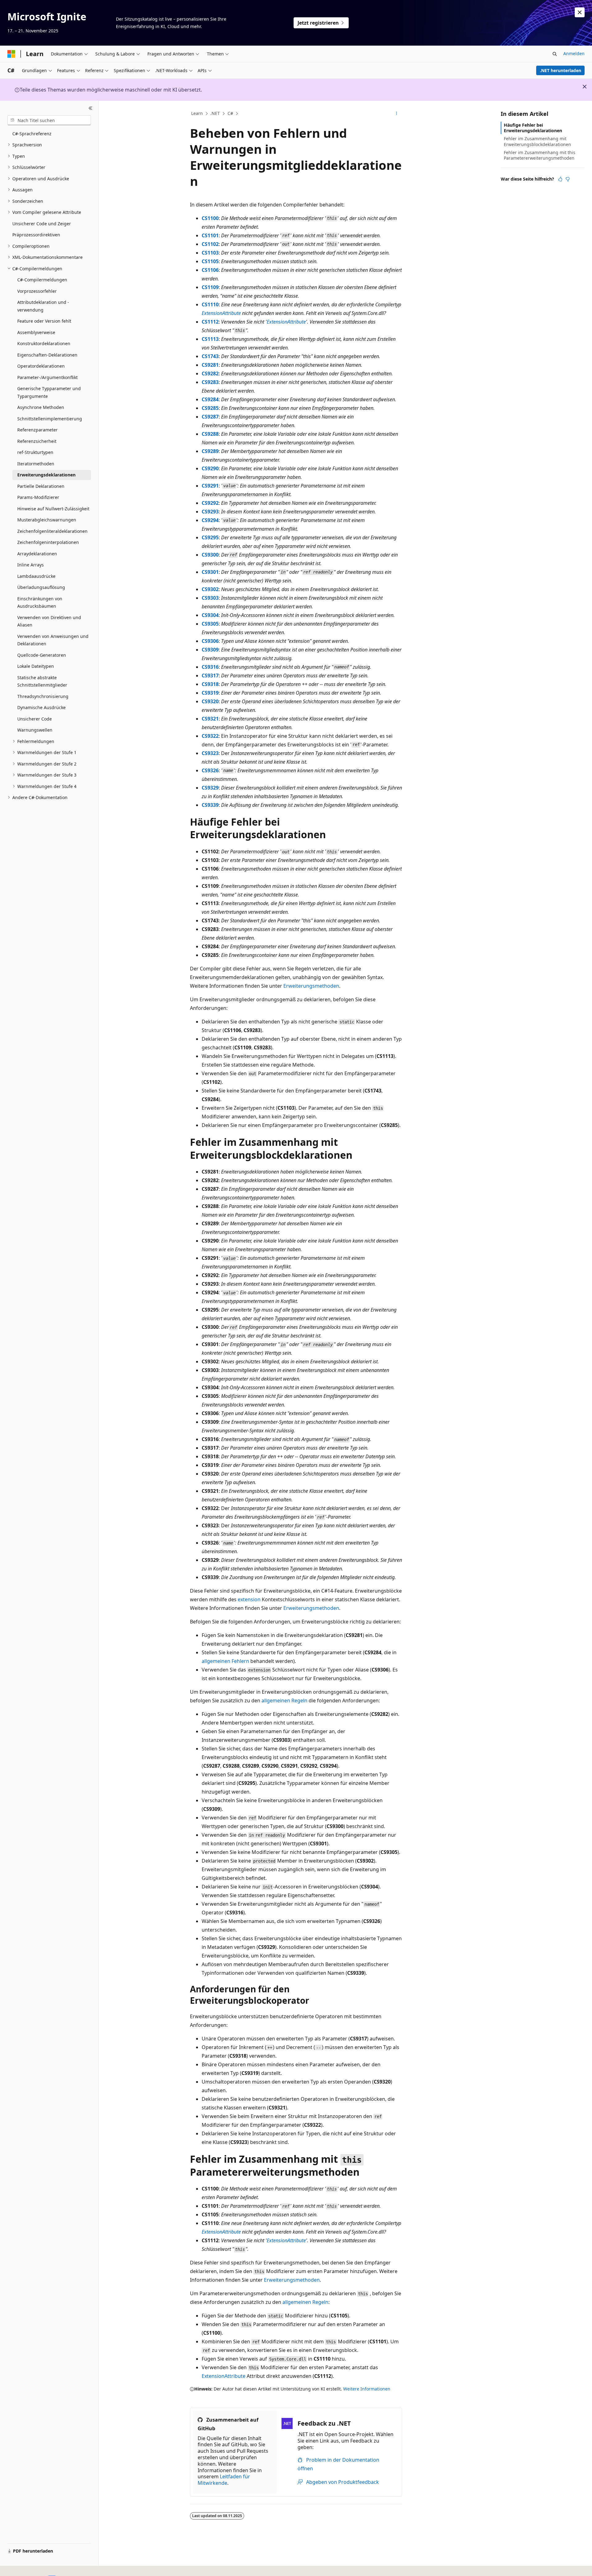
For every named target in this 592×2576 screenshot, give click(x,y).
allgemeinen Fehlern (225, 1661)
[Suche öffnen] (555, 54)
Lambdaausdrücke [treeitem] (36, 576)
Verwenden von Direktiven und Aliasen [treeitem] (49, 621)
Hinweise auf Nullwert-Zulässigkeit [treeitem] (53, 509)
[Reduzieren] (90, 108)
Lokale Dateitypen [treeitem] (36, 666)
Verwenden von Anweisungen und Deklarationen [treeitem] (53, 640)
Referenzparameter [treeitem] (37, 430)
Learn (197, 113)
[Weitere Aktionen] (397, 114)
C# (230, 113)
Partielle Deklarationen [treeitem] (41, 486)
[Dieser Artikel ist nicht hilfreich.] (568, 179)
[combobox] (49, 120)
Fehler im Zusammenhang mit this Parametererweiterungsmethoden (540, 155)
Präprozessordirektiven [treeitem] (36, 235)
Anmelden (574, 53)
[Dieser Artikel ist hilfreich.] (560, 179)
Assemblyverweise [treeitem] (36, 332)
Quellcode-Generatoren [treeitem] (42, 655)
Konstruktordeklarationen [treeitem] (44, 343)
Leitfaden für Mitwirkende (224, 2480)
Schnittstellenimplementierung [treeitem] (50, 419)
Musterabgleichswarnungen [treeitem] (47, 520)
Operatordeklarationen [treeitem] (41, 366)
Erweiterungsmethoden (311, 986)
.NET (215, 113)
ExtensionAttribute (221, 313)
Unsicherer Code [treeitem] (35, 719)
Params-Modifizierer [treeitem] (38, 497)
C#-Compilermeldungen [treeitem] (42, 280)
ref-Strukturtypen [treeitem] (35, 452)
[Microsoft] (11, 54)
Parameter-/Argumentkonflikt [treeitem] (47, 377)
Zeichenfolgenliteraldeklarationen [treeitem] (52, 531)
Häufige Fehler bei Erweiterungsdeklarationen (533, 128)
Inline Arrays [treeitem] (31, 565)
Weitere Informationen (367, 2389)
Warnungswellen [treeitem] (35, 730)
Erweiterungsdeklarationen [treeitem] (46, 475)
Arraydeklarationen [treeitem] (37, 554)
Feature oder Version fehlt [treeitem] (44, 321)
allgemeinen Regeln (284, 1700)
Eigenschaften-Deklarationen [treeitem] (47, 355)
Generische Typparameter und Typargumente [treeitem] (49, 392)
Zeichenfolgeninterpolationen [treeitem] (48, 542)
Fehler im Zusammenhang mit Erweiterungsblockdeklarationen (537, 141)
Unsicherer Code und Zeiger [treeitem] (42, 224)
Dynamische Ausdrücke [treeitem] (41, 707)
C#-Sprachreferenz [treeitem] (32, 134)
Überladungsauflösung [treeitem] (41, 587)
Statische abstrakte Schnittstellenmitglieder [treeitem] (42, 681)
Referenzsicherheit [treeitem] (37, 441)
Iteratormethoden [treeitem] (36, 464)
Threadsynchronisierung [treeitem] (43, 696)
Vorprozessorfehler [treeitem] (37, 291)
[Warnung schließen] (580, 12)
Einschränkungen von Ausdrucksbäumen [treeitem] (40, 602)
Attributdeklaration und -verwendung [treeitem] (43, 306)
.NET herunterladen (561, 70)
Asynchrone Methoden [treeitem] (41, 407)
